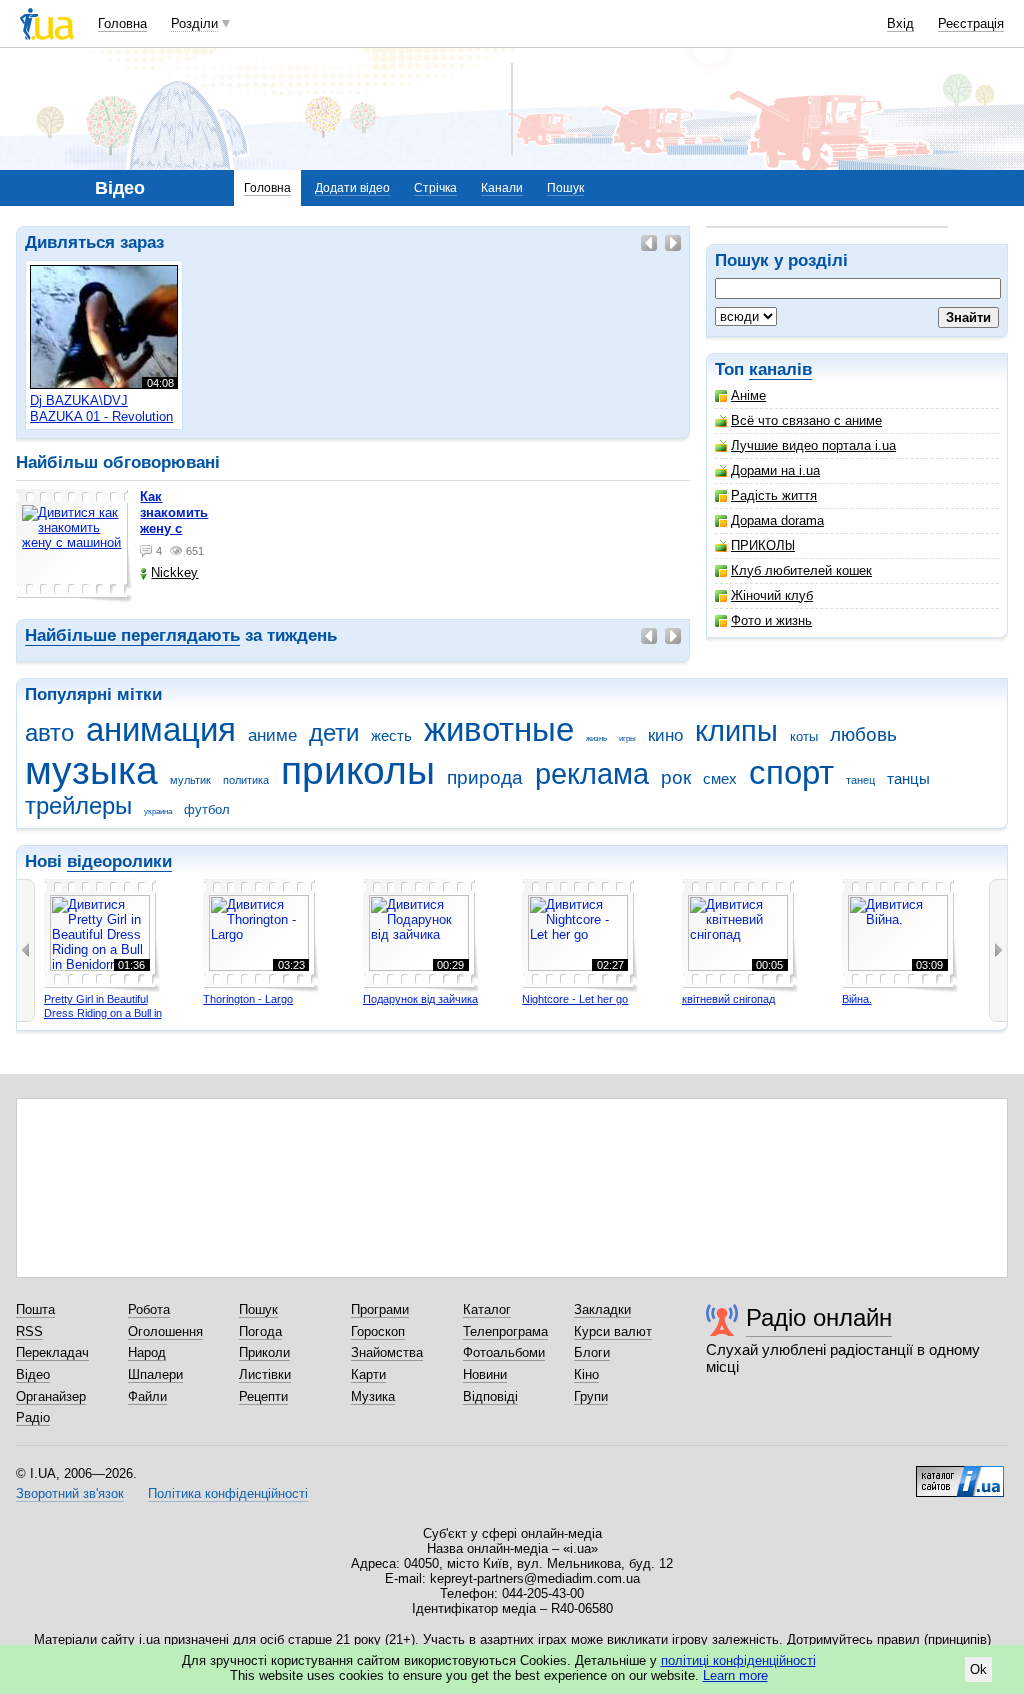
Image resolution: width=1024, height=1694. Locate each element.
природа (485, 777)
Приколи (264, 1352)
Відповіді (490, 1396)
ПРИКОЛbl (763, 545)
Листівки (265, 1374)
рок (676, 777)
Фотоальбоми (504, 1352)
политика (246, 780)
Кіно (586, 1374)
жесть (391, 735)
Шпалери (155, 1374)
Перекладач (52, 1352)
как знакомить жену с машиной (174, 520)
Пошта (35, 1309)
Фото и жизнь (771, 620)
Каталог (487, 1309)
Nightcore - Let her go (575, 999)
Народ (147, 1352)
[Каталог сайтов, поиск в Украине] (960, 1474)
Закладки (602, 1309)
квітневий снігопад (728, 999)
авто (49, 733)
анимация (161, 729)
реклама (592, 774)
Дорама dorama (777, 520)
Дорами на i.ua (775, 470)
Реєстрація (971, 23)
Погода (260, 1331)
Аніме (748, 395)
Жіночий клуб (772, 595)
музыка (91, 770)
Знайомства (387, 1352)
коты (804, 736)
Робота (149, 1309)
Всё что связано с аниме (806, 420)
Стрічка (435, 188)
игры (627, 738)
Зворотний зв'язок (70, 1493)
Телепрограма (505, 1331)
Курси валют (613, 1331)
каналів (780, 369)
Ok (978, 1669)
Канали (502, 188)
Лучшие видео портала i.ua (813, 445)
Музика (373, 1396)
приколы (358, 770)
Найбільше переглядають (132, 635)
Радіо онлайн (819, 1317)
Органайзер (51, 1396)
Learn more (735, 1675)
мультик (190, 780)
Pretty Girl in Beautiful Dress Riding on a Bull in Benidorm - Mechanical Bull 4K (109, 1019)
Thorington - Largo (248, 999)
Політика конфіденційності (228, 1493)
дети (334, 733)
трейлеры (78, 806)
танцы (908, 778)
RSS (29, 1331)
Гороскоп (378, 1331)
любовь (863, 734)
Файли (147, 1396)
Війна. (857, 999)
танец (860, 780)
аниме (272, 735)
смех (720, 778)
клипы (736, 731)
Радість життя (774, 495)
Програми (380, 1309)
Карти (368, 1374)
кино (665, 735)
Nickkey (174, 572)
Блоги (592, 1352)
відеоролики (119, 861)
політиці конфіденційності (738, 1660)
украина (158, 811)
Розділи (194, 23)
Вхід (900, 23)
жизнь (596, 738)
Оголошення (165, 1331)
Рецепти (263, 1396)
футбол (207, 809)
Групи (591, 1396)
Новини (485, 1374)
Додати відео (352, 188)
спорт (791, 772)
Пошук (565, 188)
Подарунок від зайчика (420, 999)
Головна (122, 23)
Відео (33, 1374)
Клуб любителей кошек (801, 570)
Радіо (33, 1417)
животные (499, 729)
